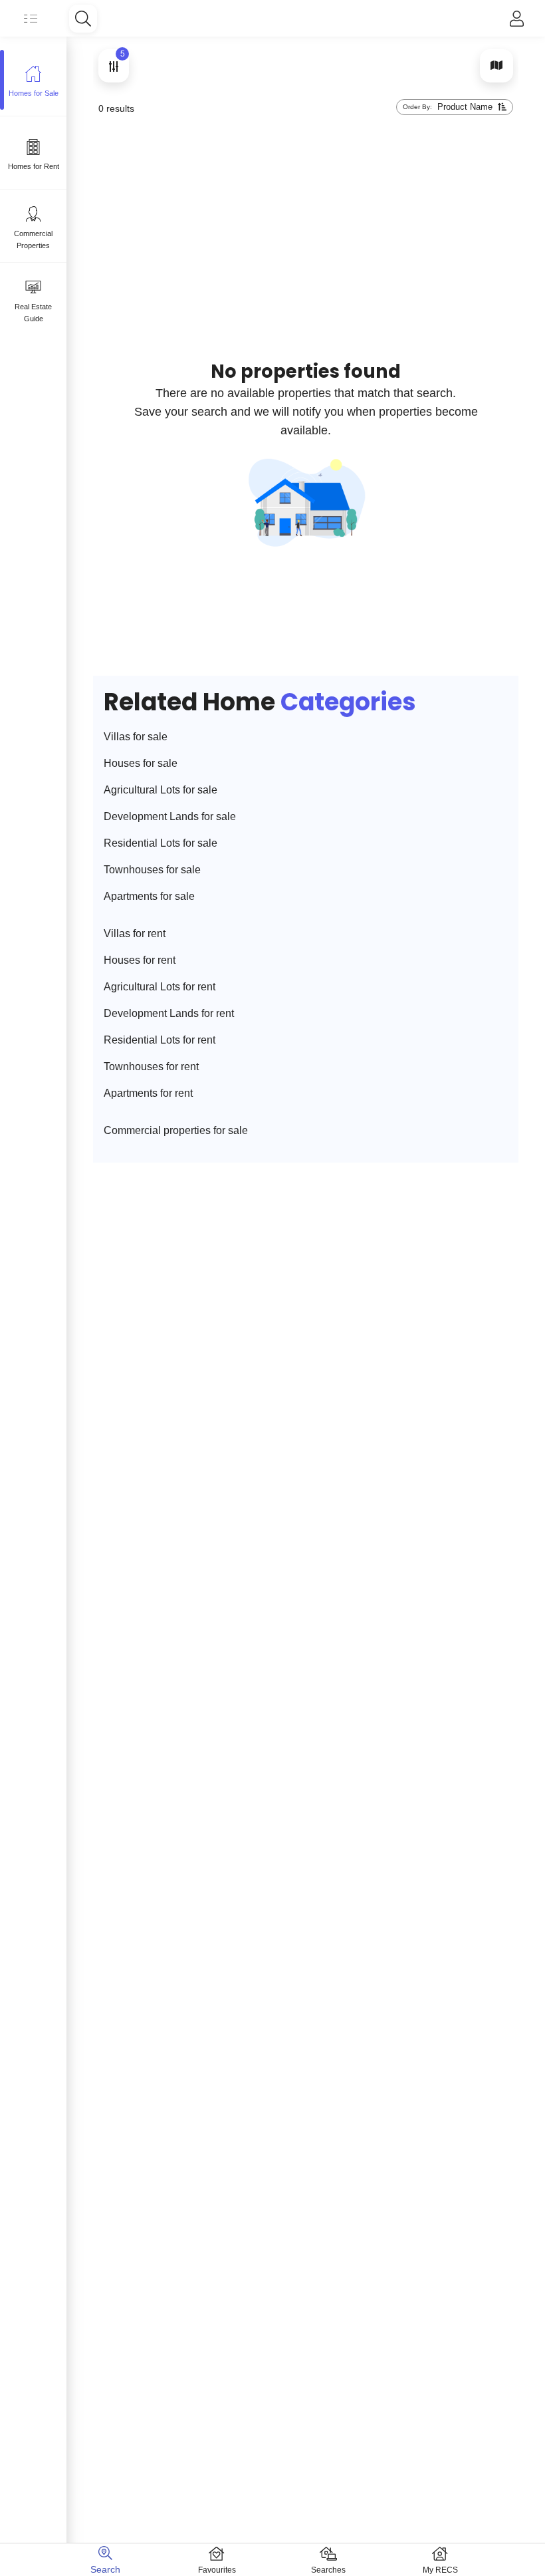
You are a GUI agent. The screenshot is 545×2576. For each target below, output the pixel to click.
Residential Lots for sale (161, 843)
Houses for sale (141, 763)
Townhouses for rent (151, 1067)
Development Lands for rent (169, 1013)
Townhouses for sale (152, 870)
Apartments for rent (148, 1093)
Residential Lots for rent (160, 1040)
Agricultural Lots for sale (161, 790)
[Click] (517, 19)
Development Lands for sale (170, 816)
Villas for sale (136, 737)
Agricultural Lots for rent (160, 987)
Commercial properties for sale (176, 1130)
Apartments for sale (149, 896)
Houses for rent (140, 960)
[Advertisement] (342, 170)
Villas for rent (135, 933)
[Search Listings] (83, 19)
